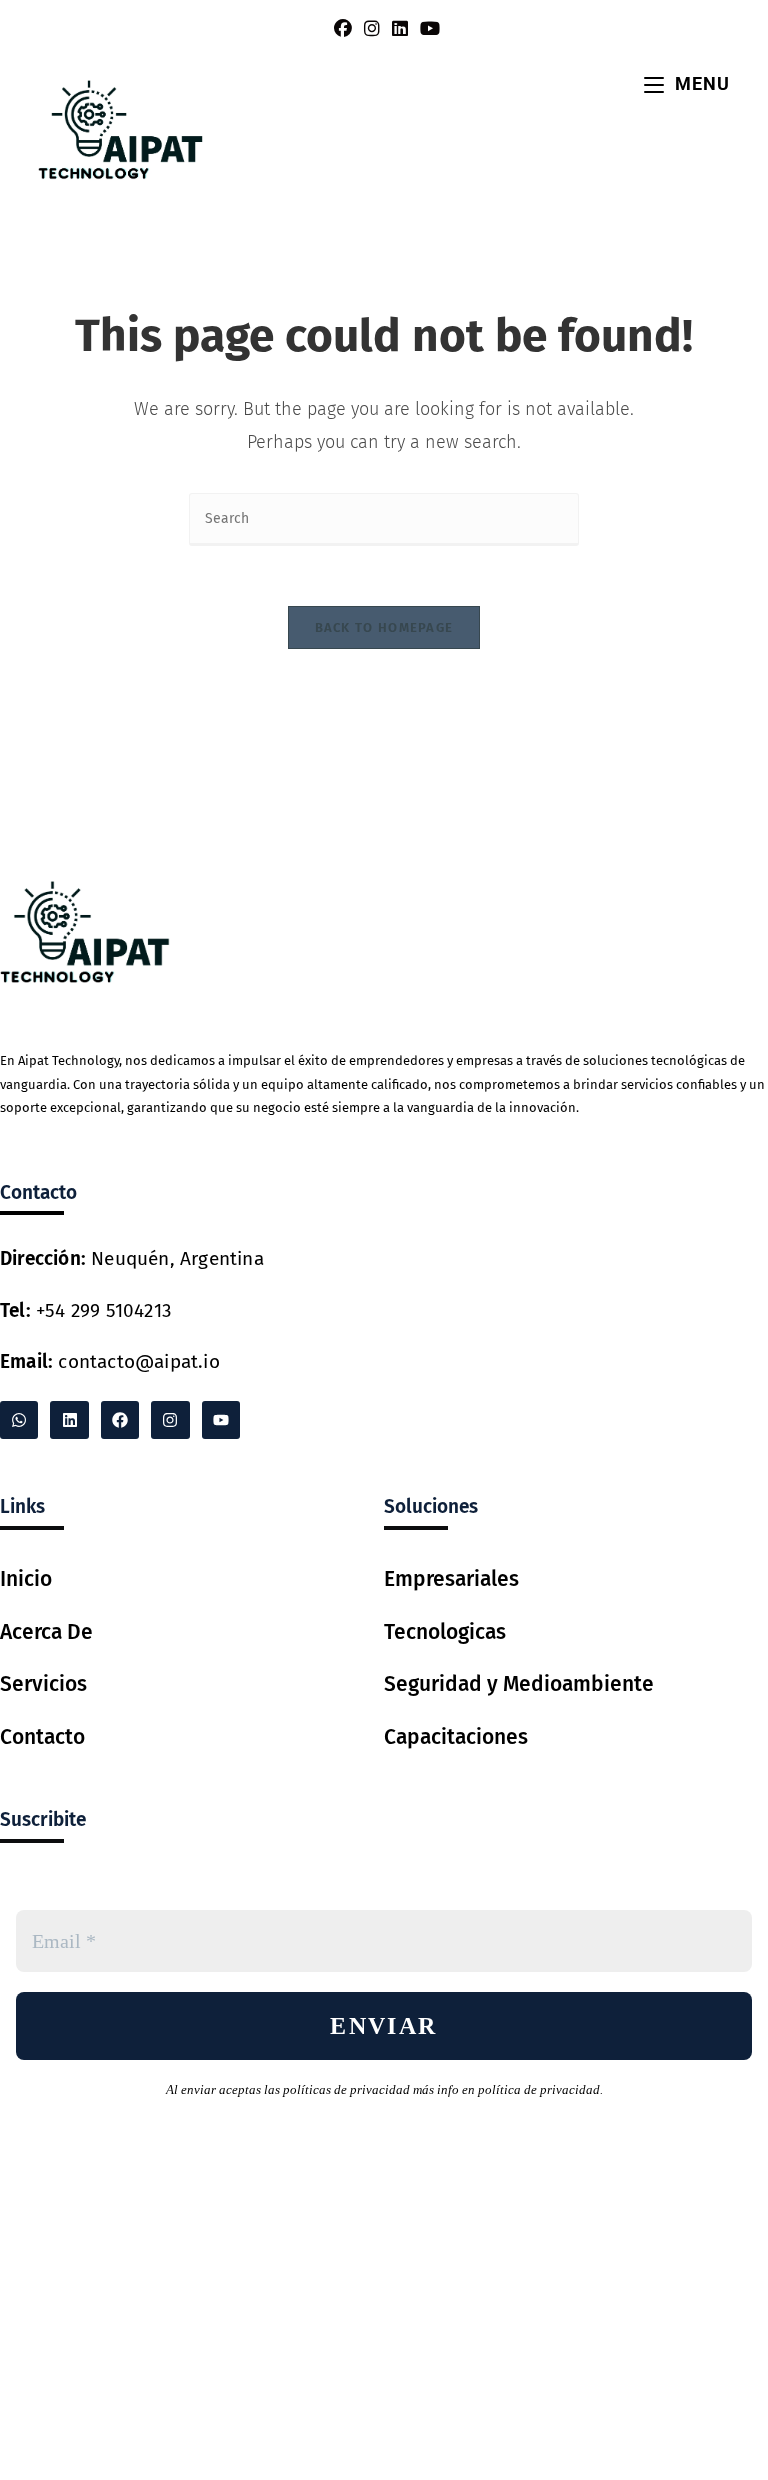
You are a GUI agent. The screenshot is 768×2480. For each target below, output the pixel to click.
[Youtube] (221, 1420)
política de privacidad (539, 2089)
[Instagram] (170, 1420)
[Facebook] (120, 1420)
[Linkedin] (69, 1420)
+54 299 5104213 (85, 1310)
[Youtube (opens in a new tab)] (427, 29)
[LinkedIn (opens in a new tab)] (400, 29)
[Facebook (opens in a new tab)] (343, 29)
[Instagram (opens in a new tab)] (372, 29)
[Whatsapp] (19, 1420)
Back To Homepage (384, 627)
